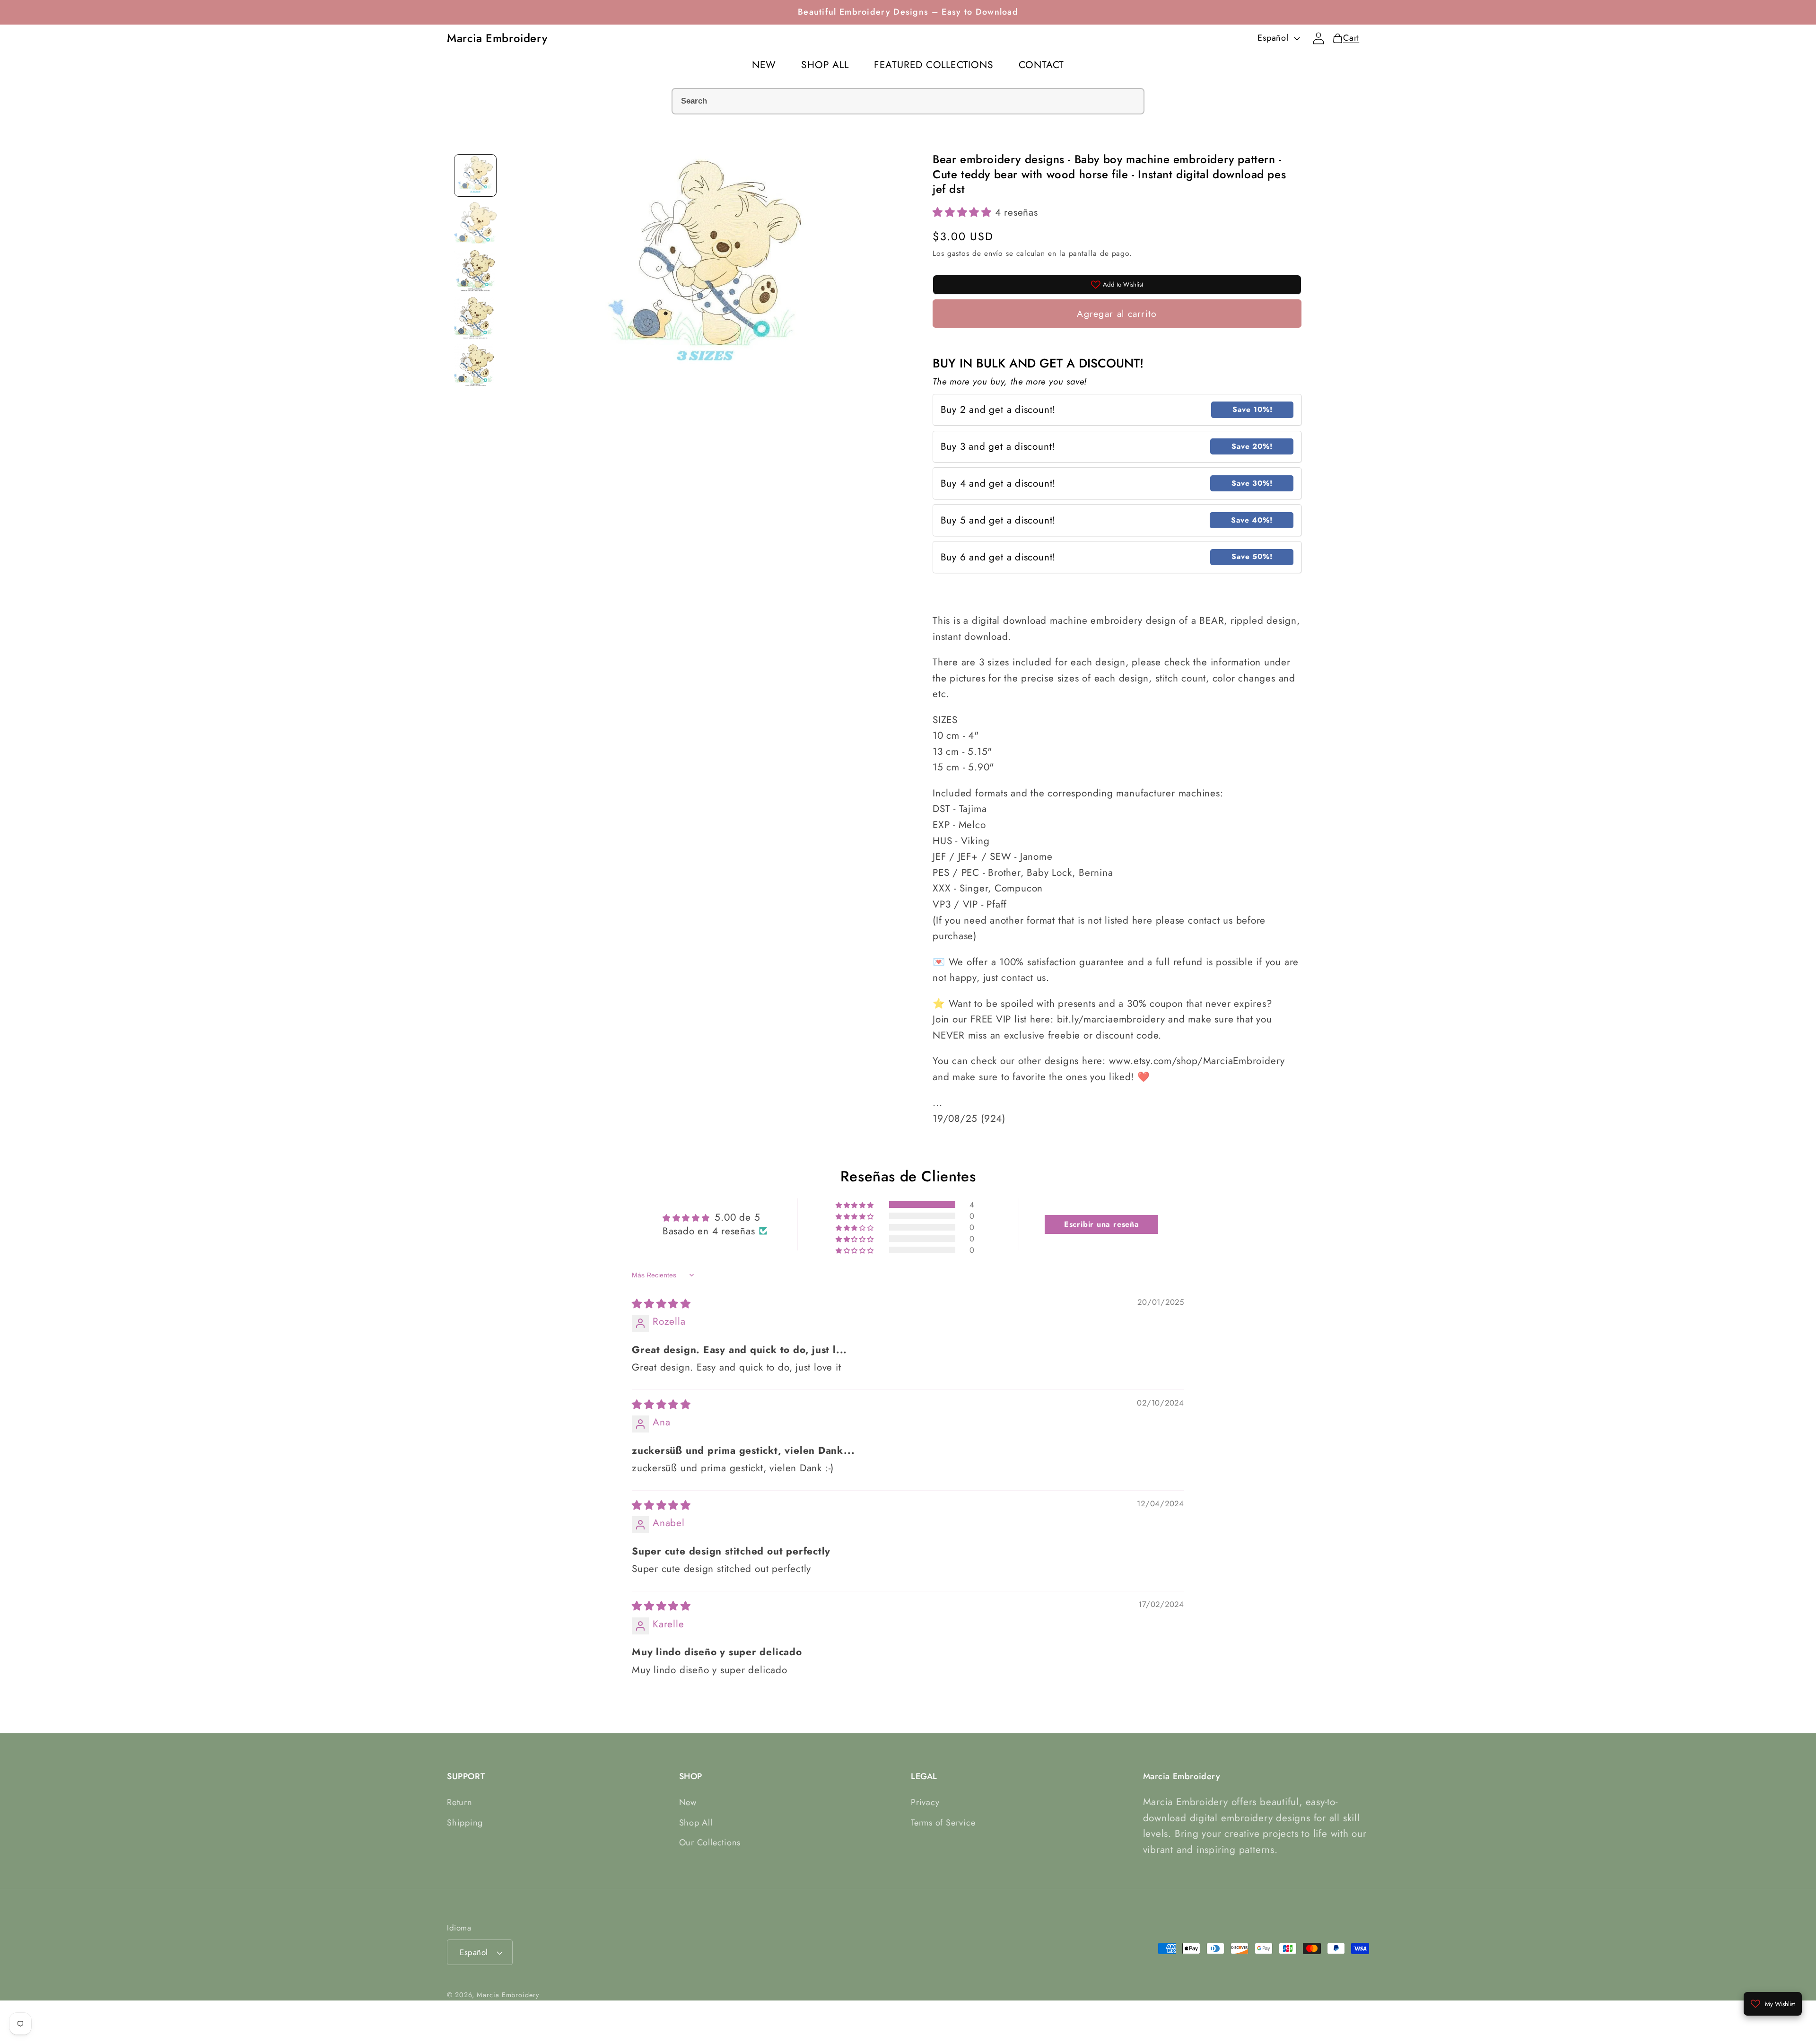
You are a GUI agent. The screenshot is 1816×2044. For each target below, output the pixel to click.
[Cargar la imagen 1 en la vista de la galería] (475, 175)
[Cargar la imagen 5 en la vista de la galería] (475, 365)
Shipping (465, 1823)
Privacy (925, 1802)
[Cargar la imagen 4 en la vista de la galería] (475, 317)
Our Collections (710, 1843)
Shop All (696, 1823)
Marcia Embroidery (508, 1995)
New (688, 1802)
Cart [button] (1346, 38)
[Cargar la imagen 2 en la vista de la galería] (475, 223)
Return (460, 1802)
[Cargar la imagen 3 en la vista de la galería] (475, 270)
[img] (661, 1303)
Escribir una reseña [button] (1102, 1224)
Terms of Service (943, 1823)
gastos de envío (975, 253)
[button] (964, 212)
